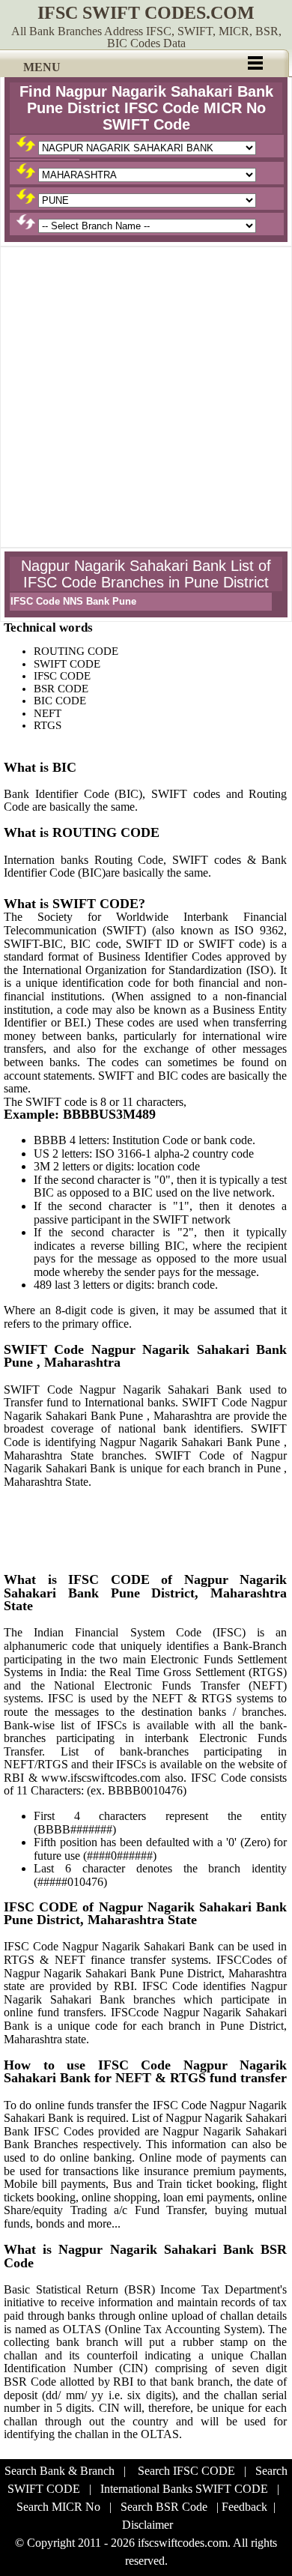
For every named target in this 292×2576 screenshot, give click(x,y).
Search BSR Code (164, 2507)
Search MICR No (58, 2507)
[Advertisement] (146, 397)
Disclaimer (147, 2525)
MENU (42, 67)
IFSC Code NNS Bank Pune (73, 601)
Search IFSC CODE (186, 2471)
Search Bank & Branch (60, 2471)
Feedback (244, 2507)
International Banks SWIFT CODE (184, 2489)
